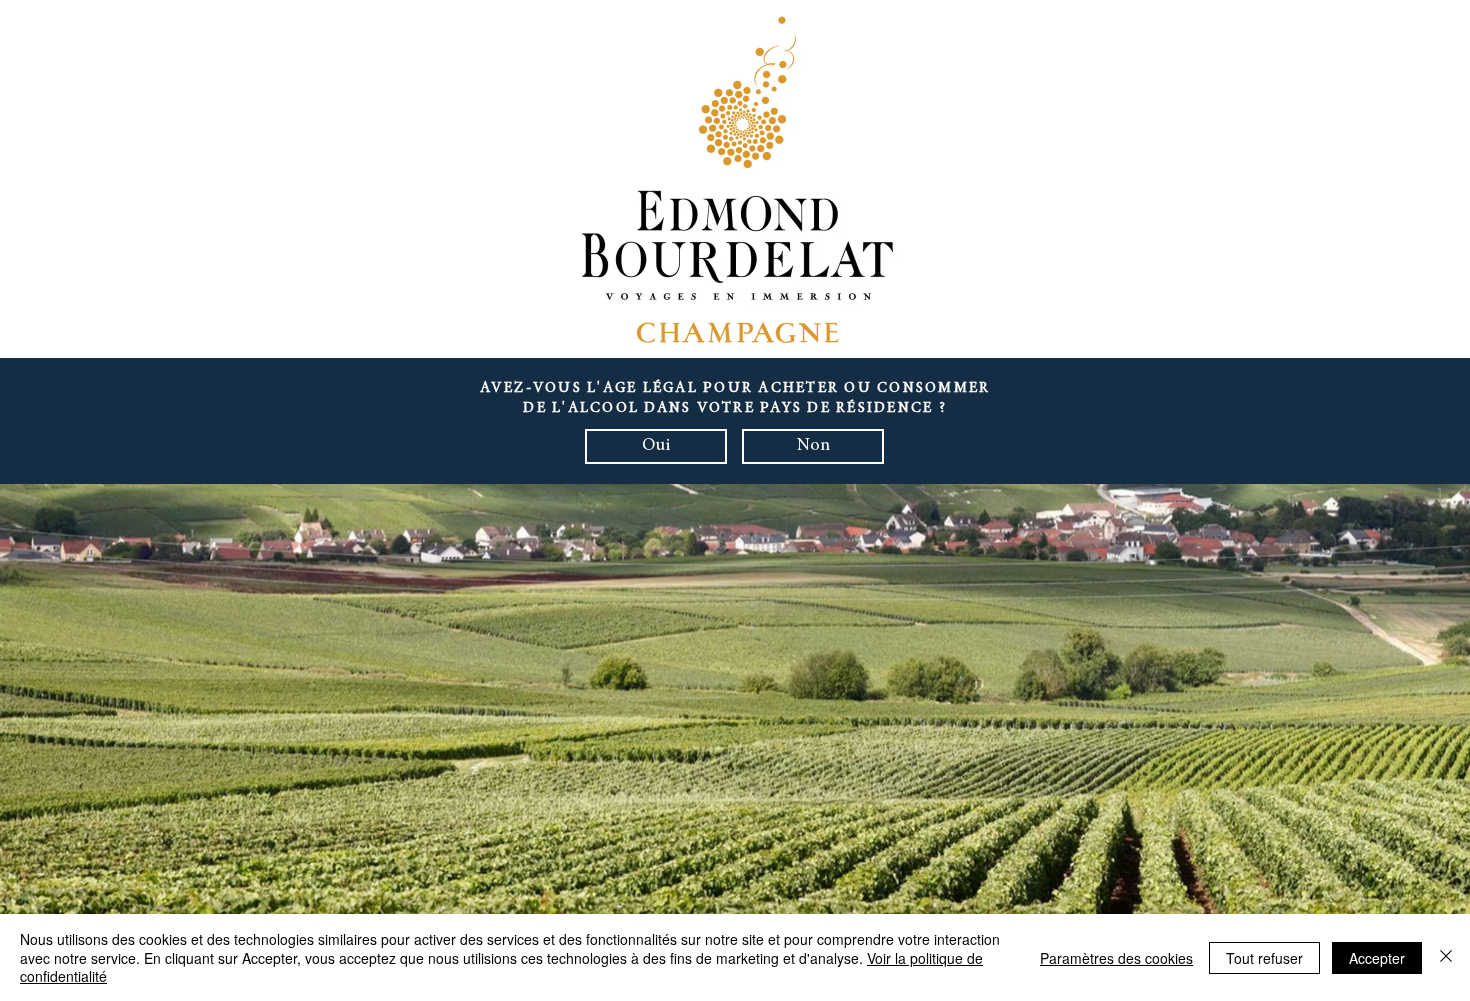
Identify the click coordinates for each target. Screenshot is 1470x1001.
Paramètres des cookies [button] (1116, 958)
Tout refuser (1264, 958)
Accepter (1377, 958)
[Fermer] (1446, 957)
